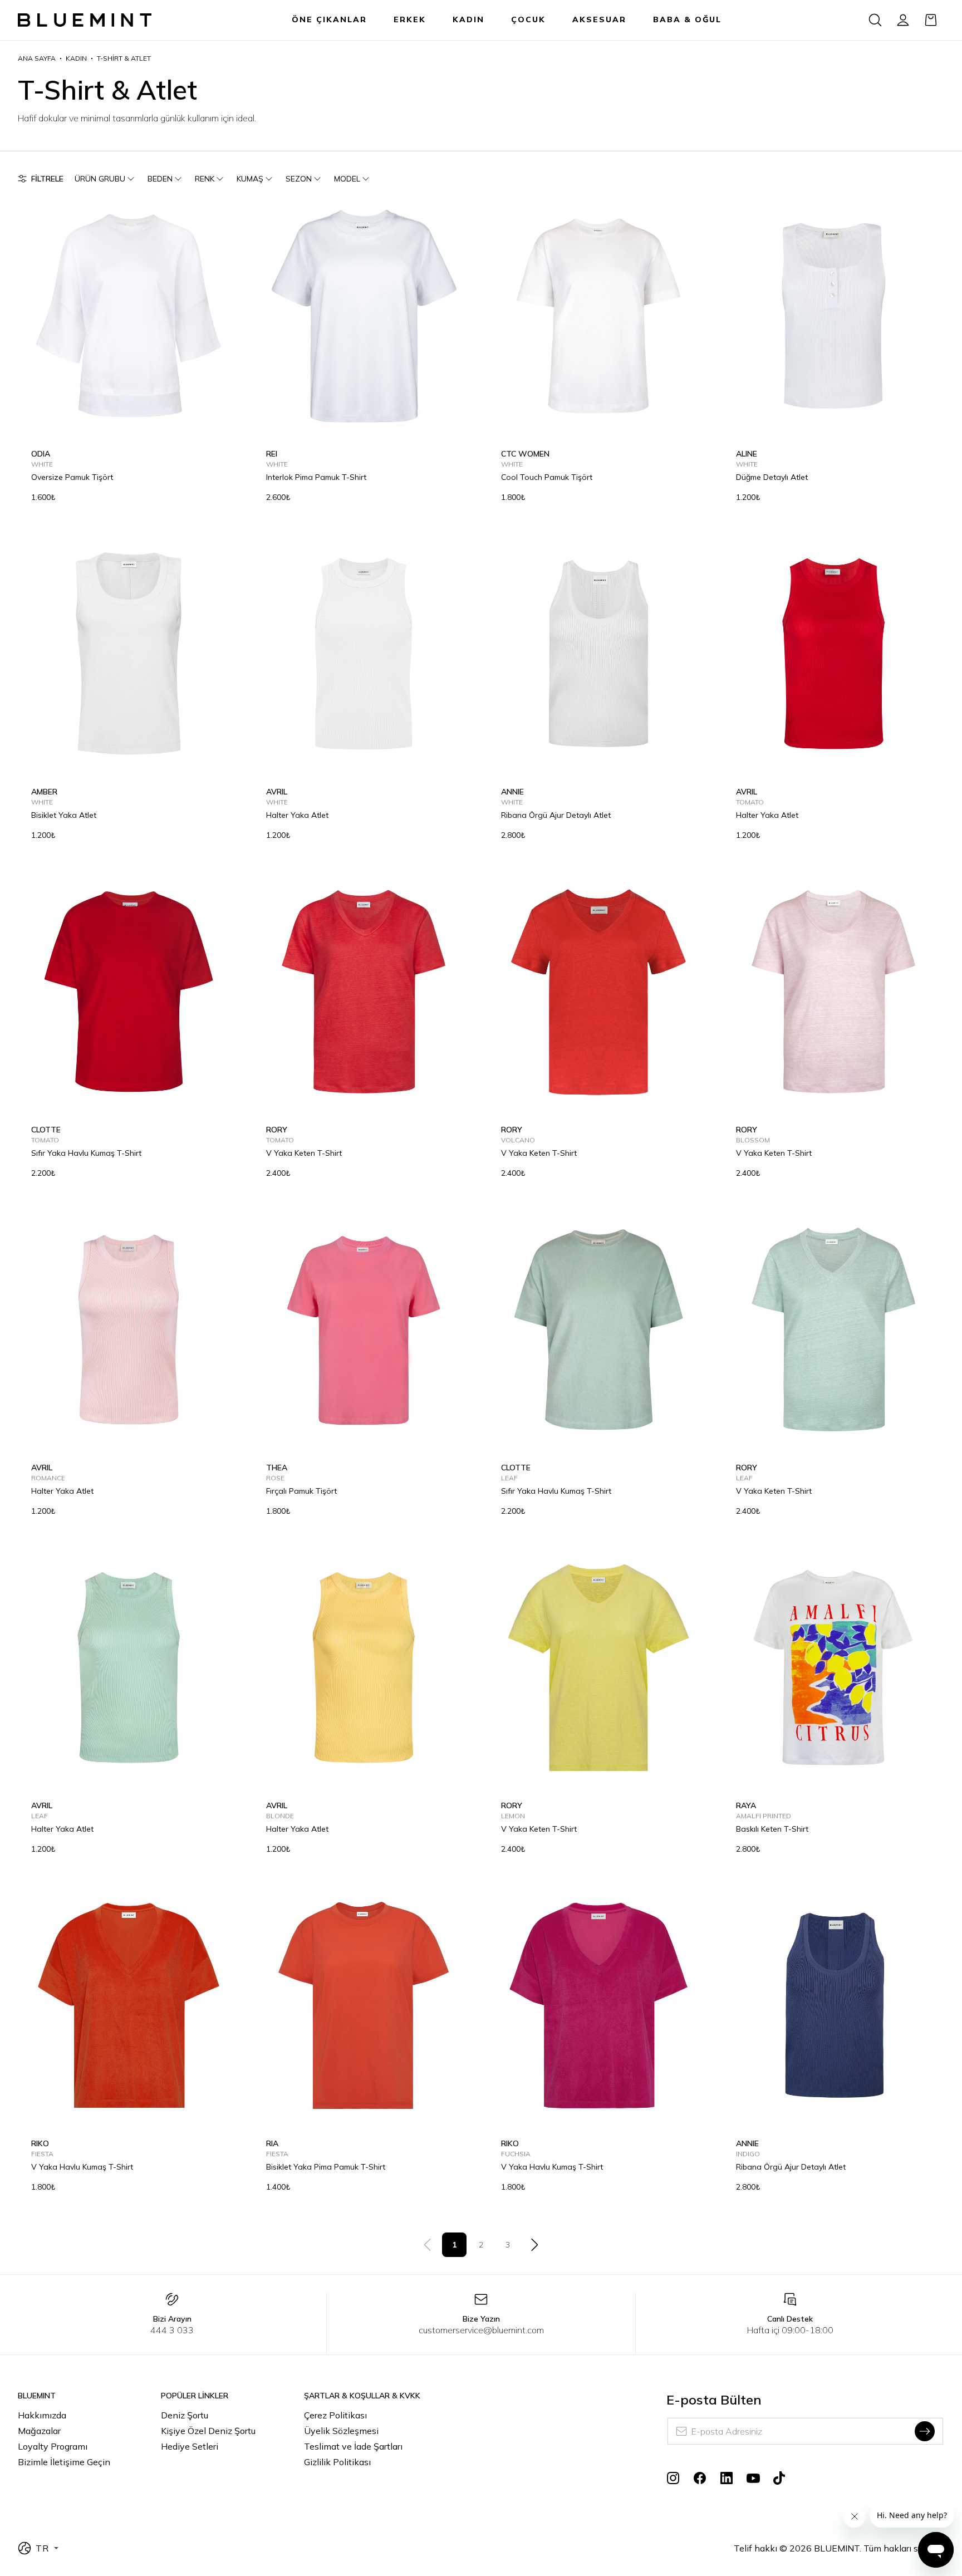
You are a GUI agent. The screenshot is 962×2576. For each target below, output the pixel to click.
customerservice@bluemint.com (481, 2330)
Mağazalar (39, 2431)
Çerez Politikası (335, 2415)
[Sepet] (931, 20)
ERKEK (410, 19)
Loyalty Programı (53, 2446)
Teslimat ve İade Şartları (353, 2446)
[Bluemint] (85, 20)
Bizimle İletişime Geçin (64, 2462)
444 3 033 (172, 2330)
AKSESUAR (599, 19)
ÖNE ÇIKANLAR (329, 19)
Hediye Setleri (190, 2446)
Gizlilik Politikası (337, 2462)
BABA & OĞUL (687, 19)
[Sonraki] (534, 2245)
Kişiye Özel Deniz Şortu (208, 2431)
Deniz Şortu (185, 2415)
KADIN (468, 19)
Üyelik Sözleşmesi (341, 2431)
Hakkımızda (42, 2415)
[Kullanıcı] (903, 20)
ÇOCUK (528, 19)
